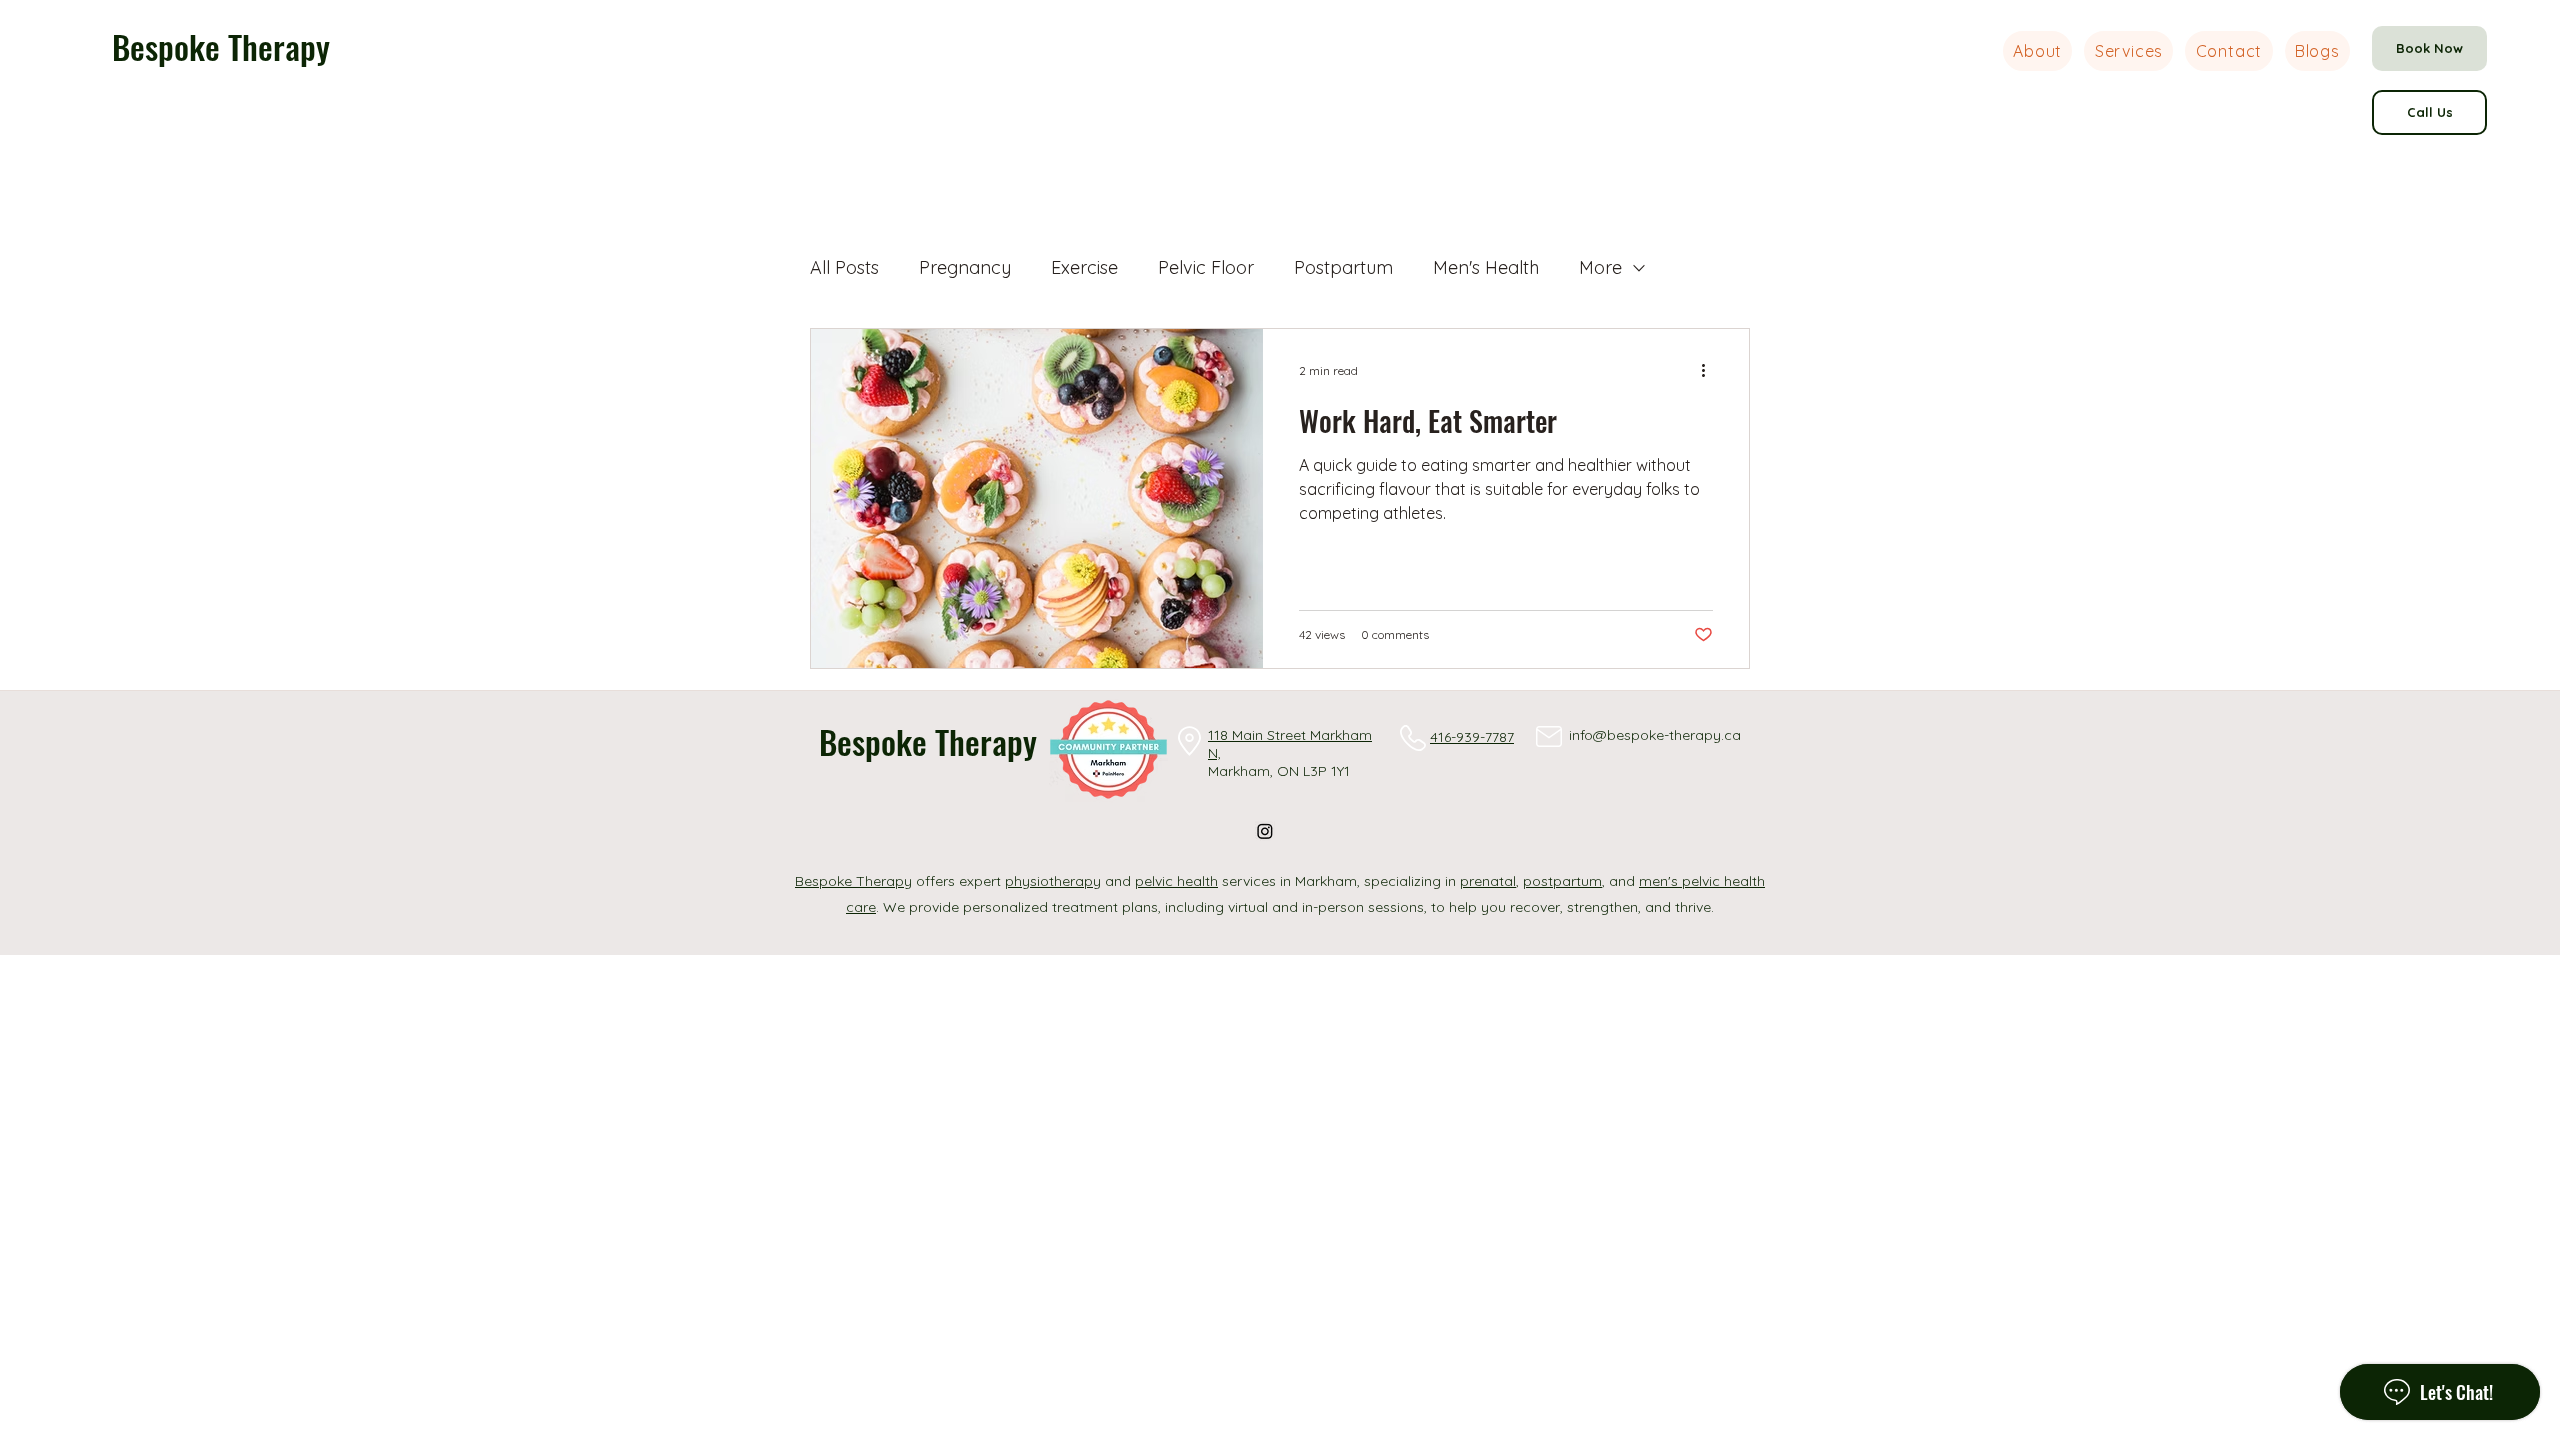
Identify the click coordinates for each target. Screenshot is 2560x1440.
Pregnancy (965, 267)
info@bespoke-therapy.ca (1655, 735)
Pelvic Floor (1206, 267)
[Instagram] (1265, 831)
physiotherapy (1053, 881)
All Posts (844, 267)
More (1600, 267)
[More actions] (1710, 370)
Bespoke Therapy (221, 46)
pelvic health (1176, 881)
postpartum (1562, 881)
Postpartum (1343, 267)
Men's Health (1486, 267)
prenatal (1488, 881)
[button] (2128, 51)
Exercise (1084, 267)
